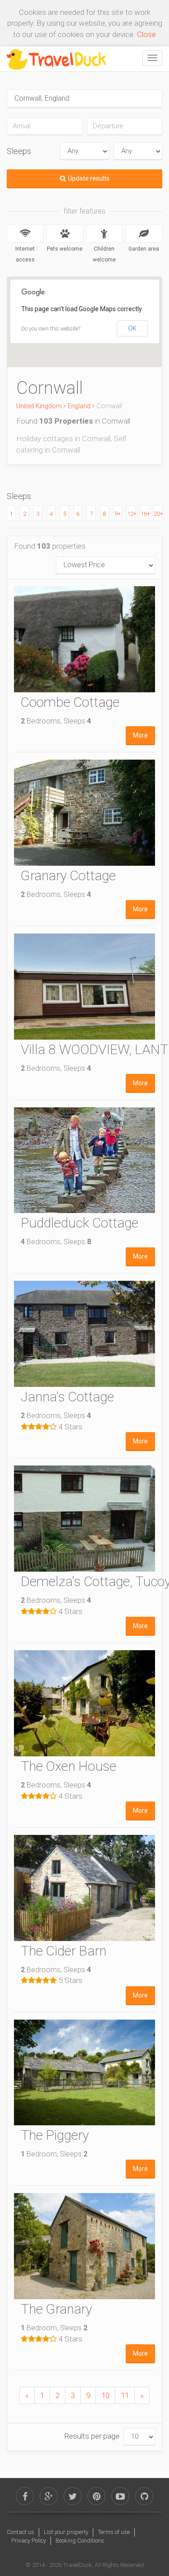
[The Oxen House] (84, 1703)
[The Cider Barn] (84, 1888)
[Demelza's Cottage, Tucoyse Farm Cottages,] (84, 1519)
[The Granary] (84, 2246)
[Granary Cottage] (84, 813)
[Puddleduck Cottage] (84, 1160)
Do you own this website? (51, 329)
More (140, 735)
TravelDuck (78, 2565)
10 (105, 2395)
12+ (131, 514)
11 (125, 2395)
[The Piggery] (84, 2073)
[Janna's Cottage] (84, 1334)
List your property (66, 2532)
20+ (158, 514)
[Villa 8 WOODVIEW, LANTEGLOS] (84, 987)
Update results (89, 178)
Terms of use (114, 2532)
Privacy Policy (29, 2541)
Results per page (92, 2436)
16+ (145, 514)
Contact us (21, 2532)
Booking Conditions (80, 2541)
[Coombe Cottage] (84, 639)
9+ (118, 514)
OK (132, 328)
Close (146, 34)
